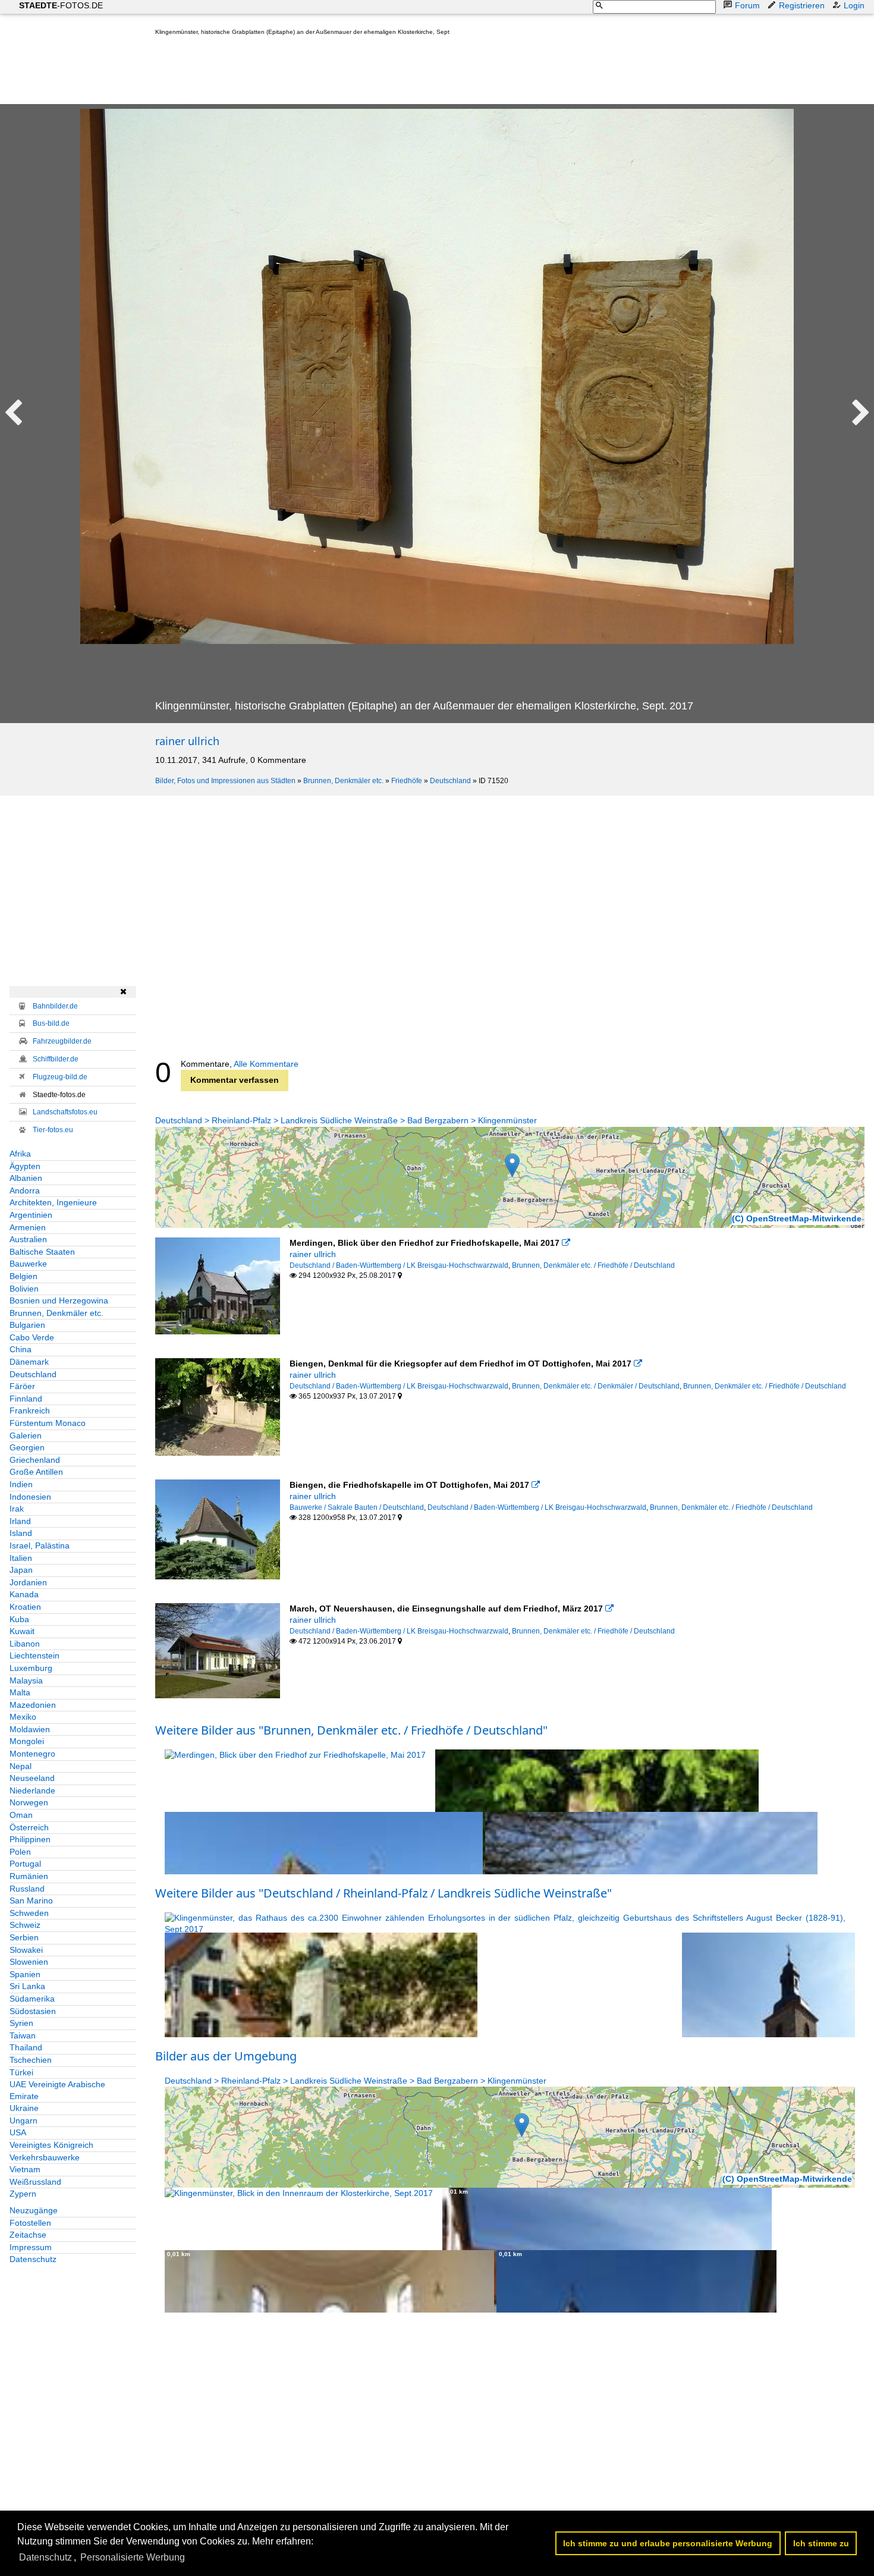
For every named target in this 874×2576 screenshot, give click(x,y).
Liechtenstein (34, 1655)
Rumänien (29, 1876)
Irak (17, 1509)
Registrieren (802, 5)
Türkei (21, 2072)
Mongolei (27, 1741)
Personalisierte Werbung (133, 2557)
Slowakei (26, 1950)
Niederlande (32, 1790)
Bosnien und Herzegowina (59, 1300)
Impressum (31, 2247)
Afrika (20, 1154)
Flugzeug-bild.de (60, 1077)
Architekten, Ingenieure (53, 1202)
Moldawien (30, 1729)
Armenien (28, 1227)
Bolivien (24, 1289)
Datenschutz (33, 2259)
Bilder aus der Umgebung (226, 2056)
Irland (20, 1521)
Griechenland (35, 1460)
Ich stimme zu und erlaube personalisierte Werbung (668, 2543)
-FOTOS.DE (61, 5)
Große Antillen (36, 1472)
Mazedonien (33, 1705)
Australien (28, 1239)
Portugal (25, 1864)
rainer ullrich (187, 741)
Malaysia (26, 1680)
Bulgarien (27, 1325)
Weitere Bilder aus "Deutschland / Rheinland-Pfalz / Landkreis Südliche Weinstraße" (383, 1893)
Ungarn (23, 2121)
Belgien (23, 1276)
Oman (21, 1815)
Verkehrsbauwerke (45, 2157)
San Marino (31, 1900)
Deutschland (450, 781)
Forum (747, 5)
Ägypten (25, 1166)
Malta (20, 1692)
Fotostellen (30, 2223)
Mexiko (23, 1717)
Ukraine (24, 2108)
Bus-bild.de (51, 1023)
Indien (21, 1484)
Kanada (24, 1594)
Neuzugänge (34, 2210)
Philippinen (30, 1839)
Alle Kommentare (266, 1064)
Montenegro (32, 1754)
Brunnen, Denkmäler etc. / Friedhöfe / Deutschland (593, 1265)
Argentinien (31, 1215)
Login (854, 5)
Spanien (25, 1974)
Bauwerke (28, 1264)
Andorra (25, 1190)
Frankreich (30, 1410)
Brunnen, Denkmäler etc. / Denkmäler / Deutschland (596, 1386)
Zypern (23, 2194)
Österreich (29, 1827)
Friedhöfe (407, 781)
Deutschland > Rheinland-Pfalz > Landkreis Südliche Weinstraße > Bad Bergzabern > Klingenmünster (346, 1120)
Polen (20, 1852)
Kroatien (25, 1607)
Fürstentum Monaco (48, 1423)
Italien (21, 1558)
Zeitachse (28, 2235)
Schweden (29, 1913)
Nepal (21, 1766)
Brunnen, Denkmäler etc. (343, 781)
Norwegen (29, 1802)
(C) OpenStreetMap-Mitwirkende (797, 1218)
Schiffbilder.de (56, 1059)
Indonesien (30, 1497)
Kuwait (22, 1631)
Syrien (21, 2023)
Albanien (26, 1178)
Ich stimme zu (821, 2543)
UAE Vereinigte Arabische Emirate (57, 2090)
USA (18, 2132)
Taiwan (23, 2035)
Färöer (22, 1386)
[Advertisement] (372, 73)
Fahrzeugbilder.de (62, 1041)
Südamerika (32, 1999)
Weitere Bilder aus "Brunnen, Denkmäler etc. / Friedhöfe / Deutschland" (351, 1730)
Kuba (19, 1619)
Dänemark (29, 1362)
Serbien (24, 1937)
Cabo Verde (32, 1337)
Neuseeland (32, 1778)
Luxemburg (31, 1668)
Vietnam (25, 2169)
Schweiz (25, 1925)
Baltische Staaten (42, 1252)
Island (21, 1533)
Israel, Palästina (40, 1545)
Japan (21, 1570)
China (21, 1349)
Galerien (26, 1435)
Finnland (26, 1399)
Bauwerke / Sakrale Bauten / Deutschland (357, 1507)
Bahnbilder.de (55, 1006)
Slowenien (29, 1962)
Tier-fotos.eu (53, 1130)
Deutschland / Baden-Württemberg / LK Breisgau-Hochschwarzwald (399, 1265)
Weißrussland (35, 2182)
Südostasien (33, 2011)
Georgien (27, 1447)
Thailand (26, 2047)
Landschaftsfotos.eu (65, 1112)
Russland (27, 1889)
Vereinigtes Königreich (51, 2145)
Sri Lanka (27, 1986)
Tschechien (31, 2060)
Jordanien (28, 1582)
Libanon (25, 1644)
